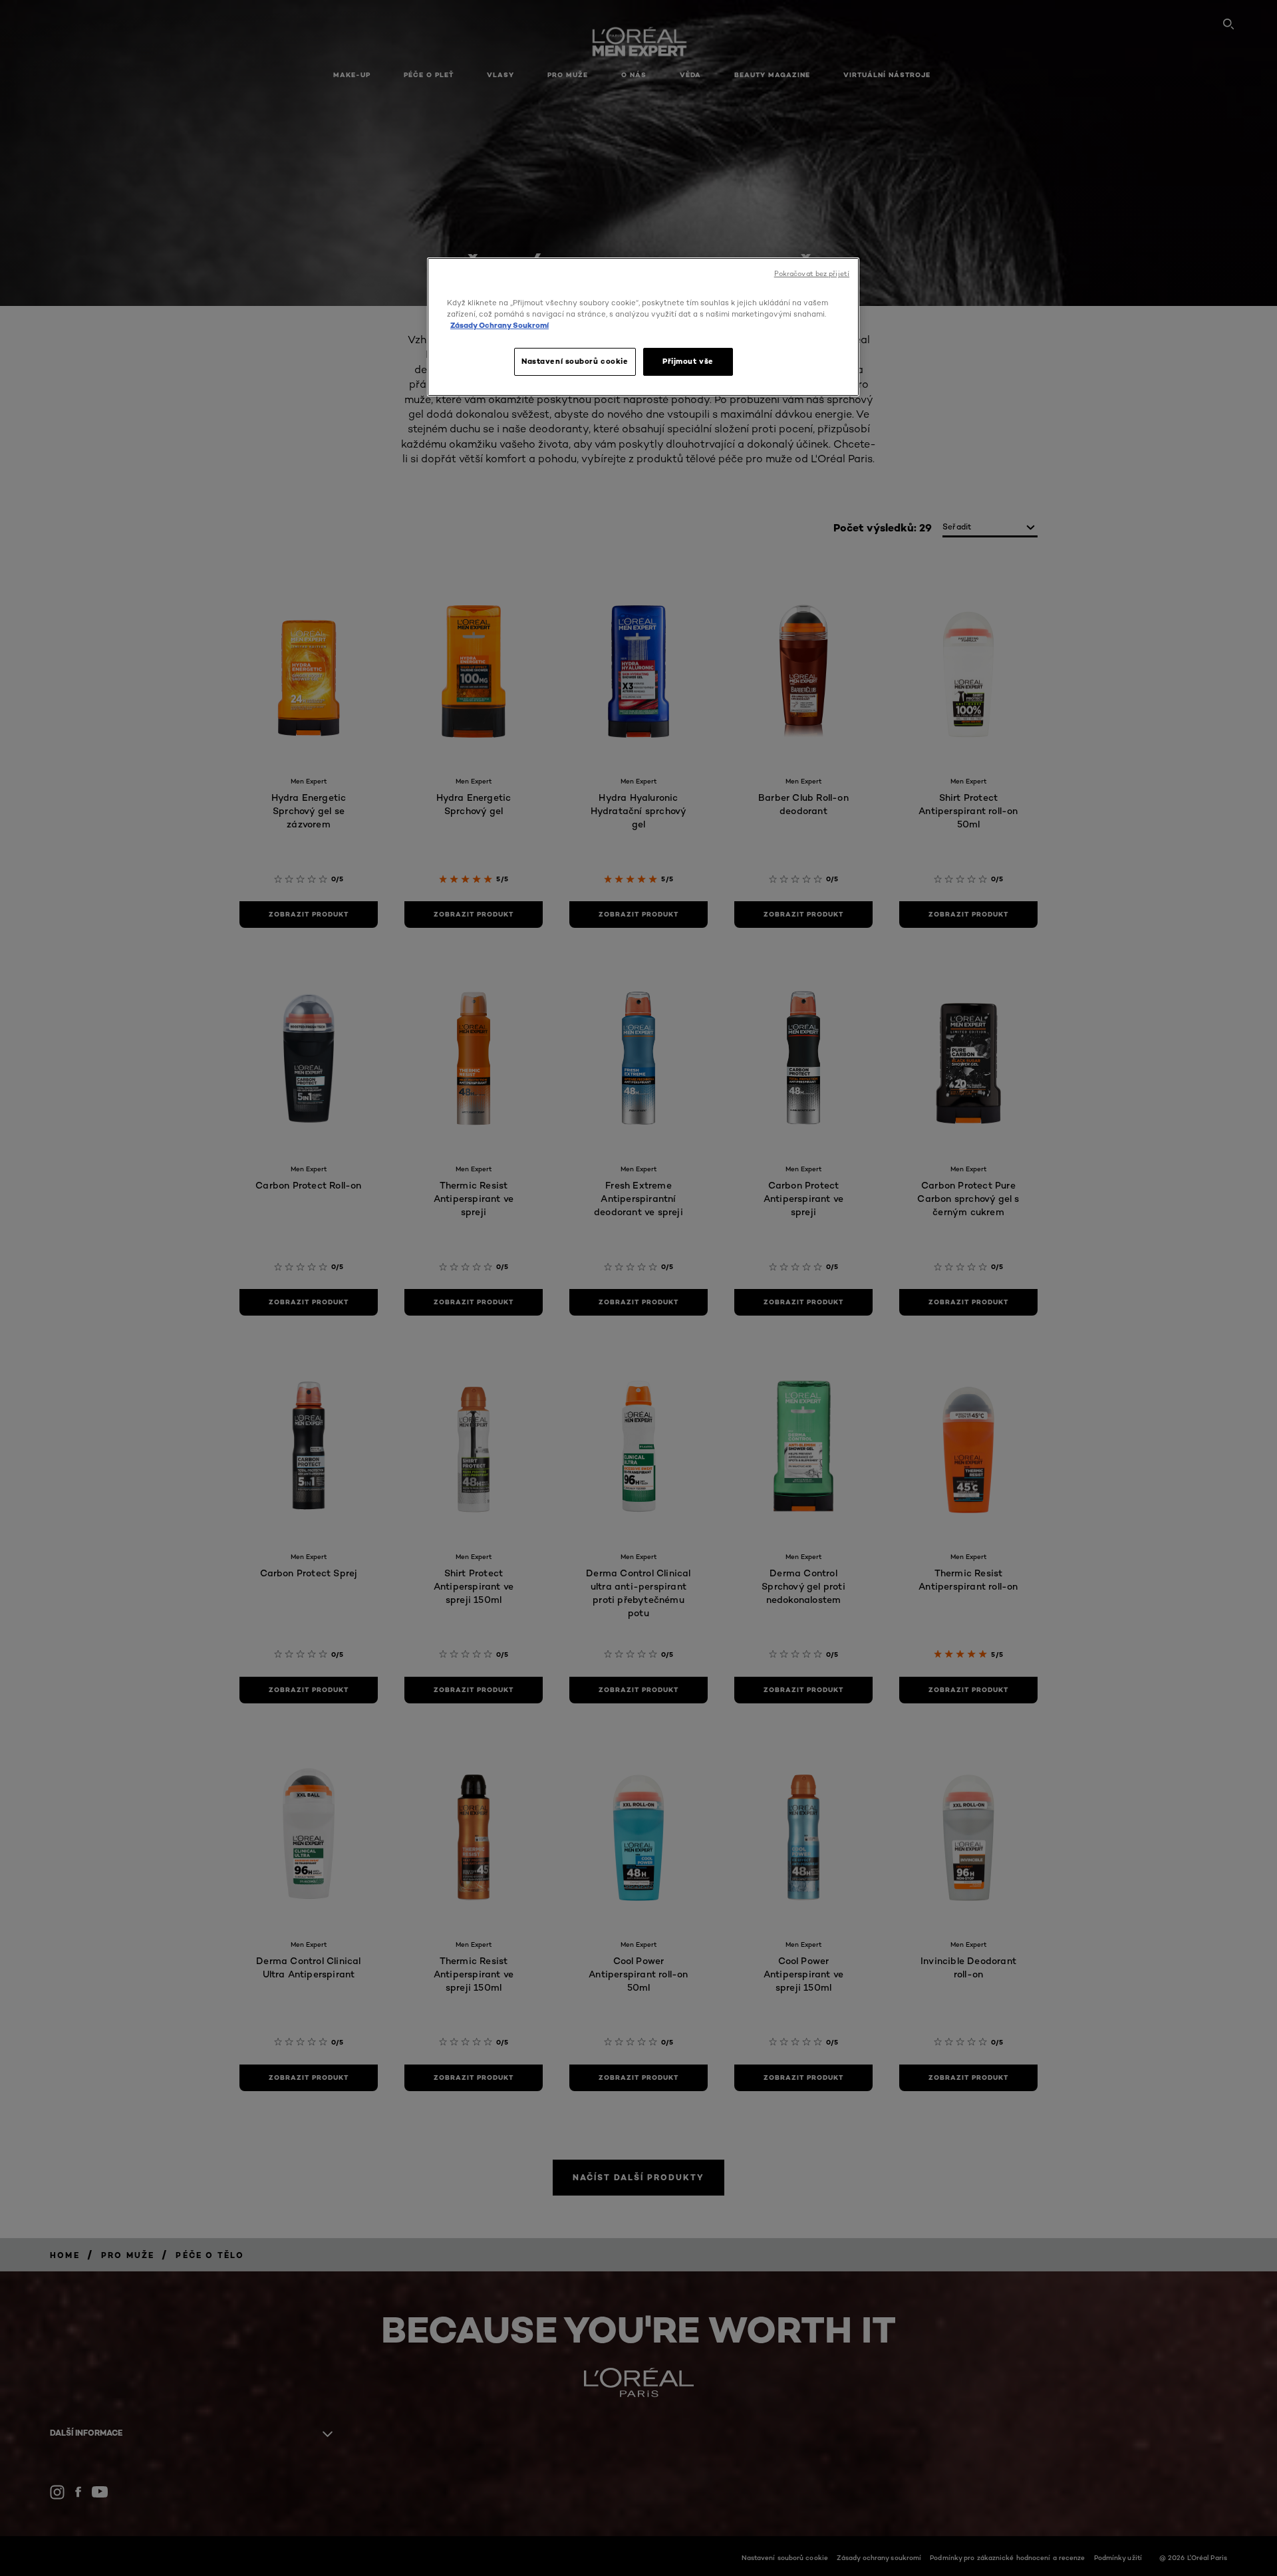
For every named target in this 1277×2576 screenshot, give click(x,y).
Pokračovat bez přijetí (812, 274)
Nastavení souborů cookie (575, 361)
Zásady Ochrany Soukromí (499, 325)
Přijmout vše (688, 361)
